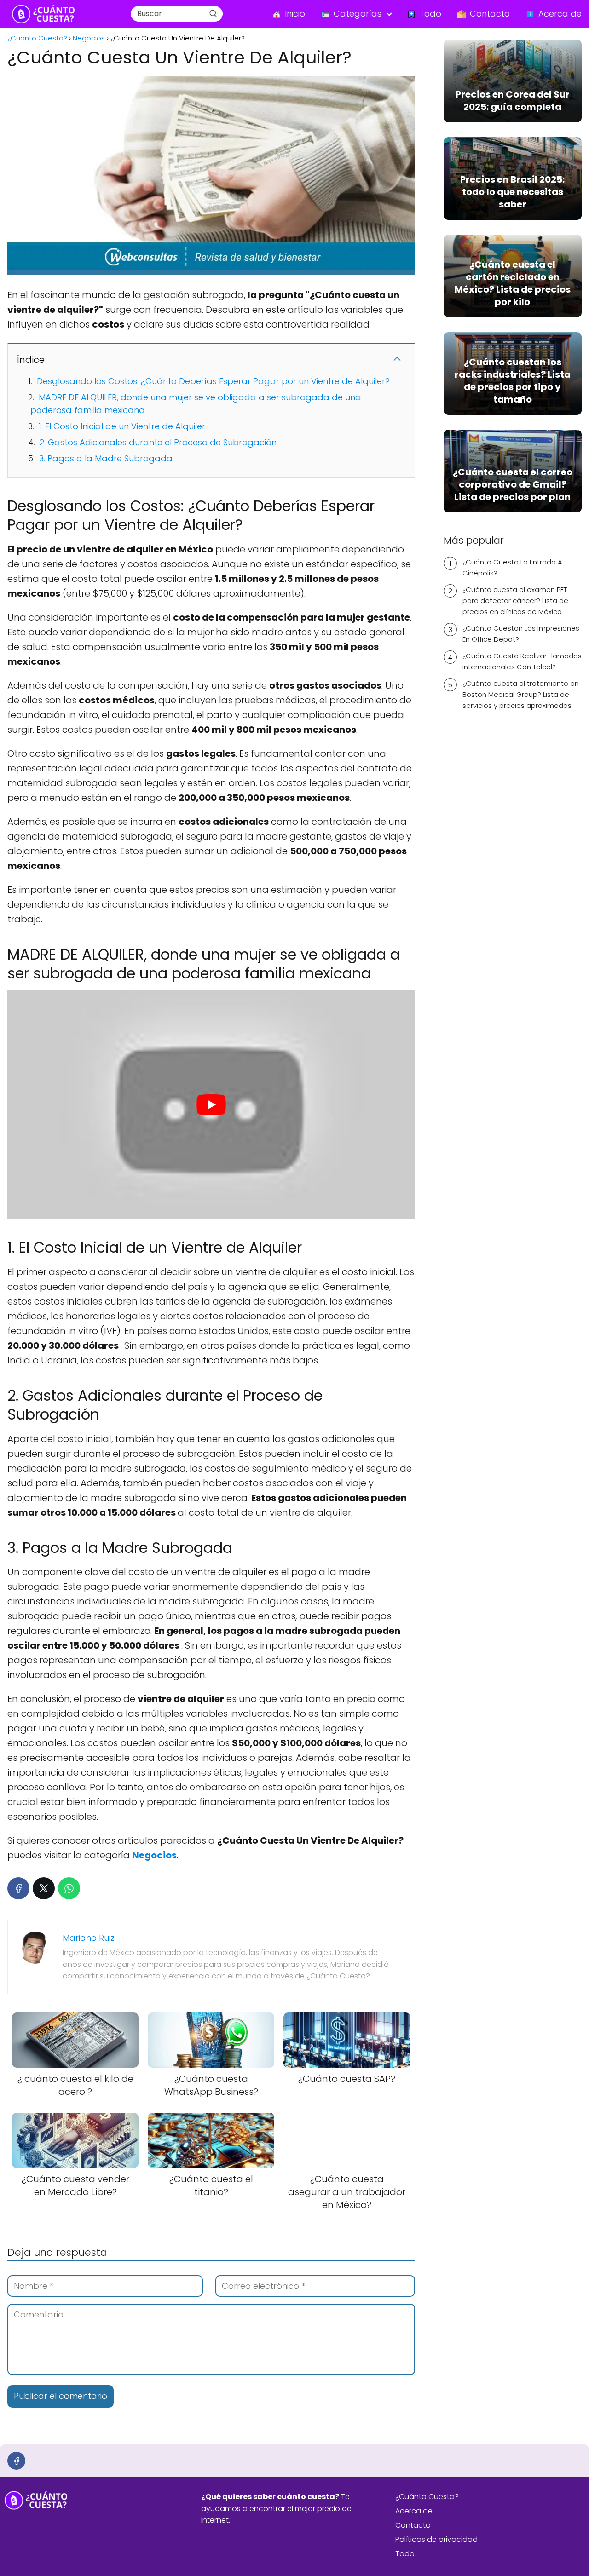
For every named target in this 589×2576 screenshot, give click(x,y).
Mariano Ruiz (89, 1938)
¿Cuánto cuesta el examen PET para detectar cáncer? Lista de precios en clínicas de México (515, 601)
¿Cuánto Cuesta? (427, 2497)
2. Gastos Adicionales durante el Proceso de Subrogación (158, 442)
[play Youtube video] (211, 1105)
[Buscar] (213, 13)
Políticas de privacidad (436, 2539)
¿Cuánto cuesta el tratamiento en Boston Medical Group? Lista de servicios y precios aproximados (521, 694)
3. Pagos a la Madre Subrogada (106, 458)
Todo (405, 2554)
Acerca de (414, 2511)
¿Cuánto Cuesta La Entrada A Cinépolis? (512, 567)
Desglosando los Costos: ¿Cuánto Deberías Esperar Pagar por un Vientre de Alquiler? (213, 381)
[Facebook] (18, 1888)
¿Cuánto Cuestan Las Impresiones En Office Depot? (521, 634)
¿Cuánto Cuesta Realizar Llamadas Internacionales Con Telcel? (522, 661)
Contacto (413, 2525)
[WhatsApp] (69, 1888)
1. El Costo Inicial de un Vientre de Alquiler (122, 426)
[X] (44, 1888)
